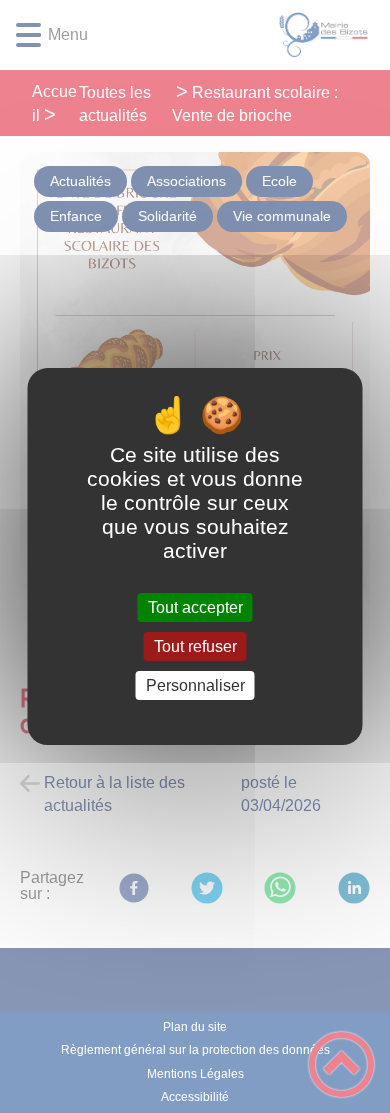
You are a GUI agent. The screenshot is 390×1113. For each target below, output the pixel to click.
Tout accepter (195, 607)
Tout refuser (195, 646)
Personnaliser (195, 685)
